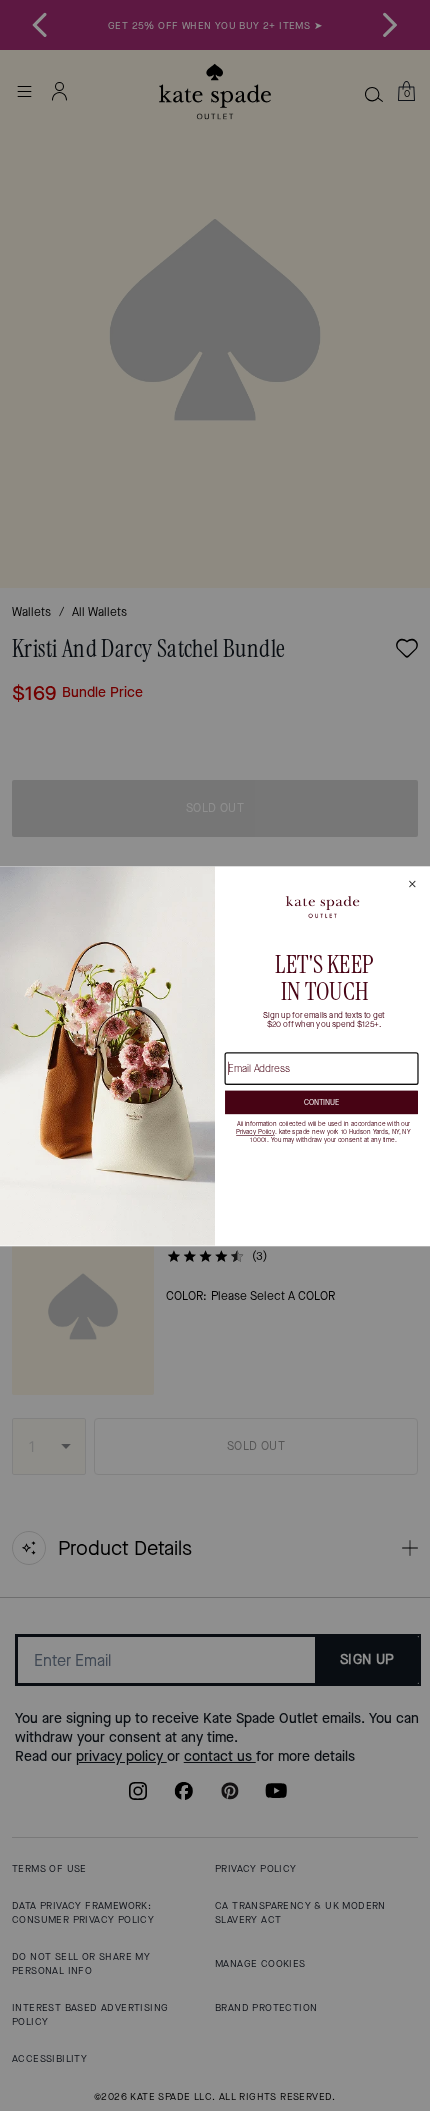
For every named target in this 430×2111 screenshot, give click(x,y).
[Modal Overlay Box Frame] (215, 1055)
